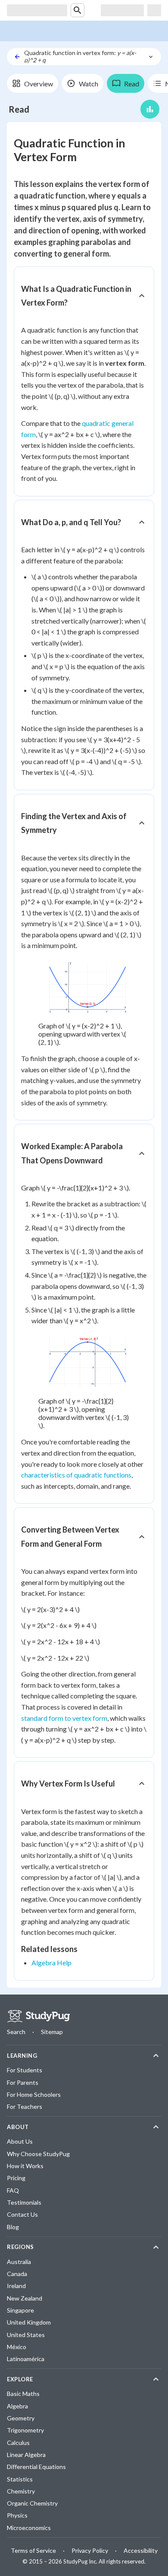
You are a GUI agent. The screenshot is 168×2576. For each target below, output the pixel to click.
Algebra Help (51, 1963)
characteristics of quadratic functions (76, 1475)
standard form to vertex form (64, 1718)
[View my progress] (150, 109)
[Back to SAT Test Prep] (17, 57)
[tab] (33, 83)
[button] (84, 296)
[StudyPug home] (38, 2016)
